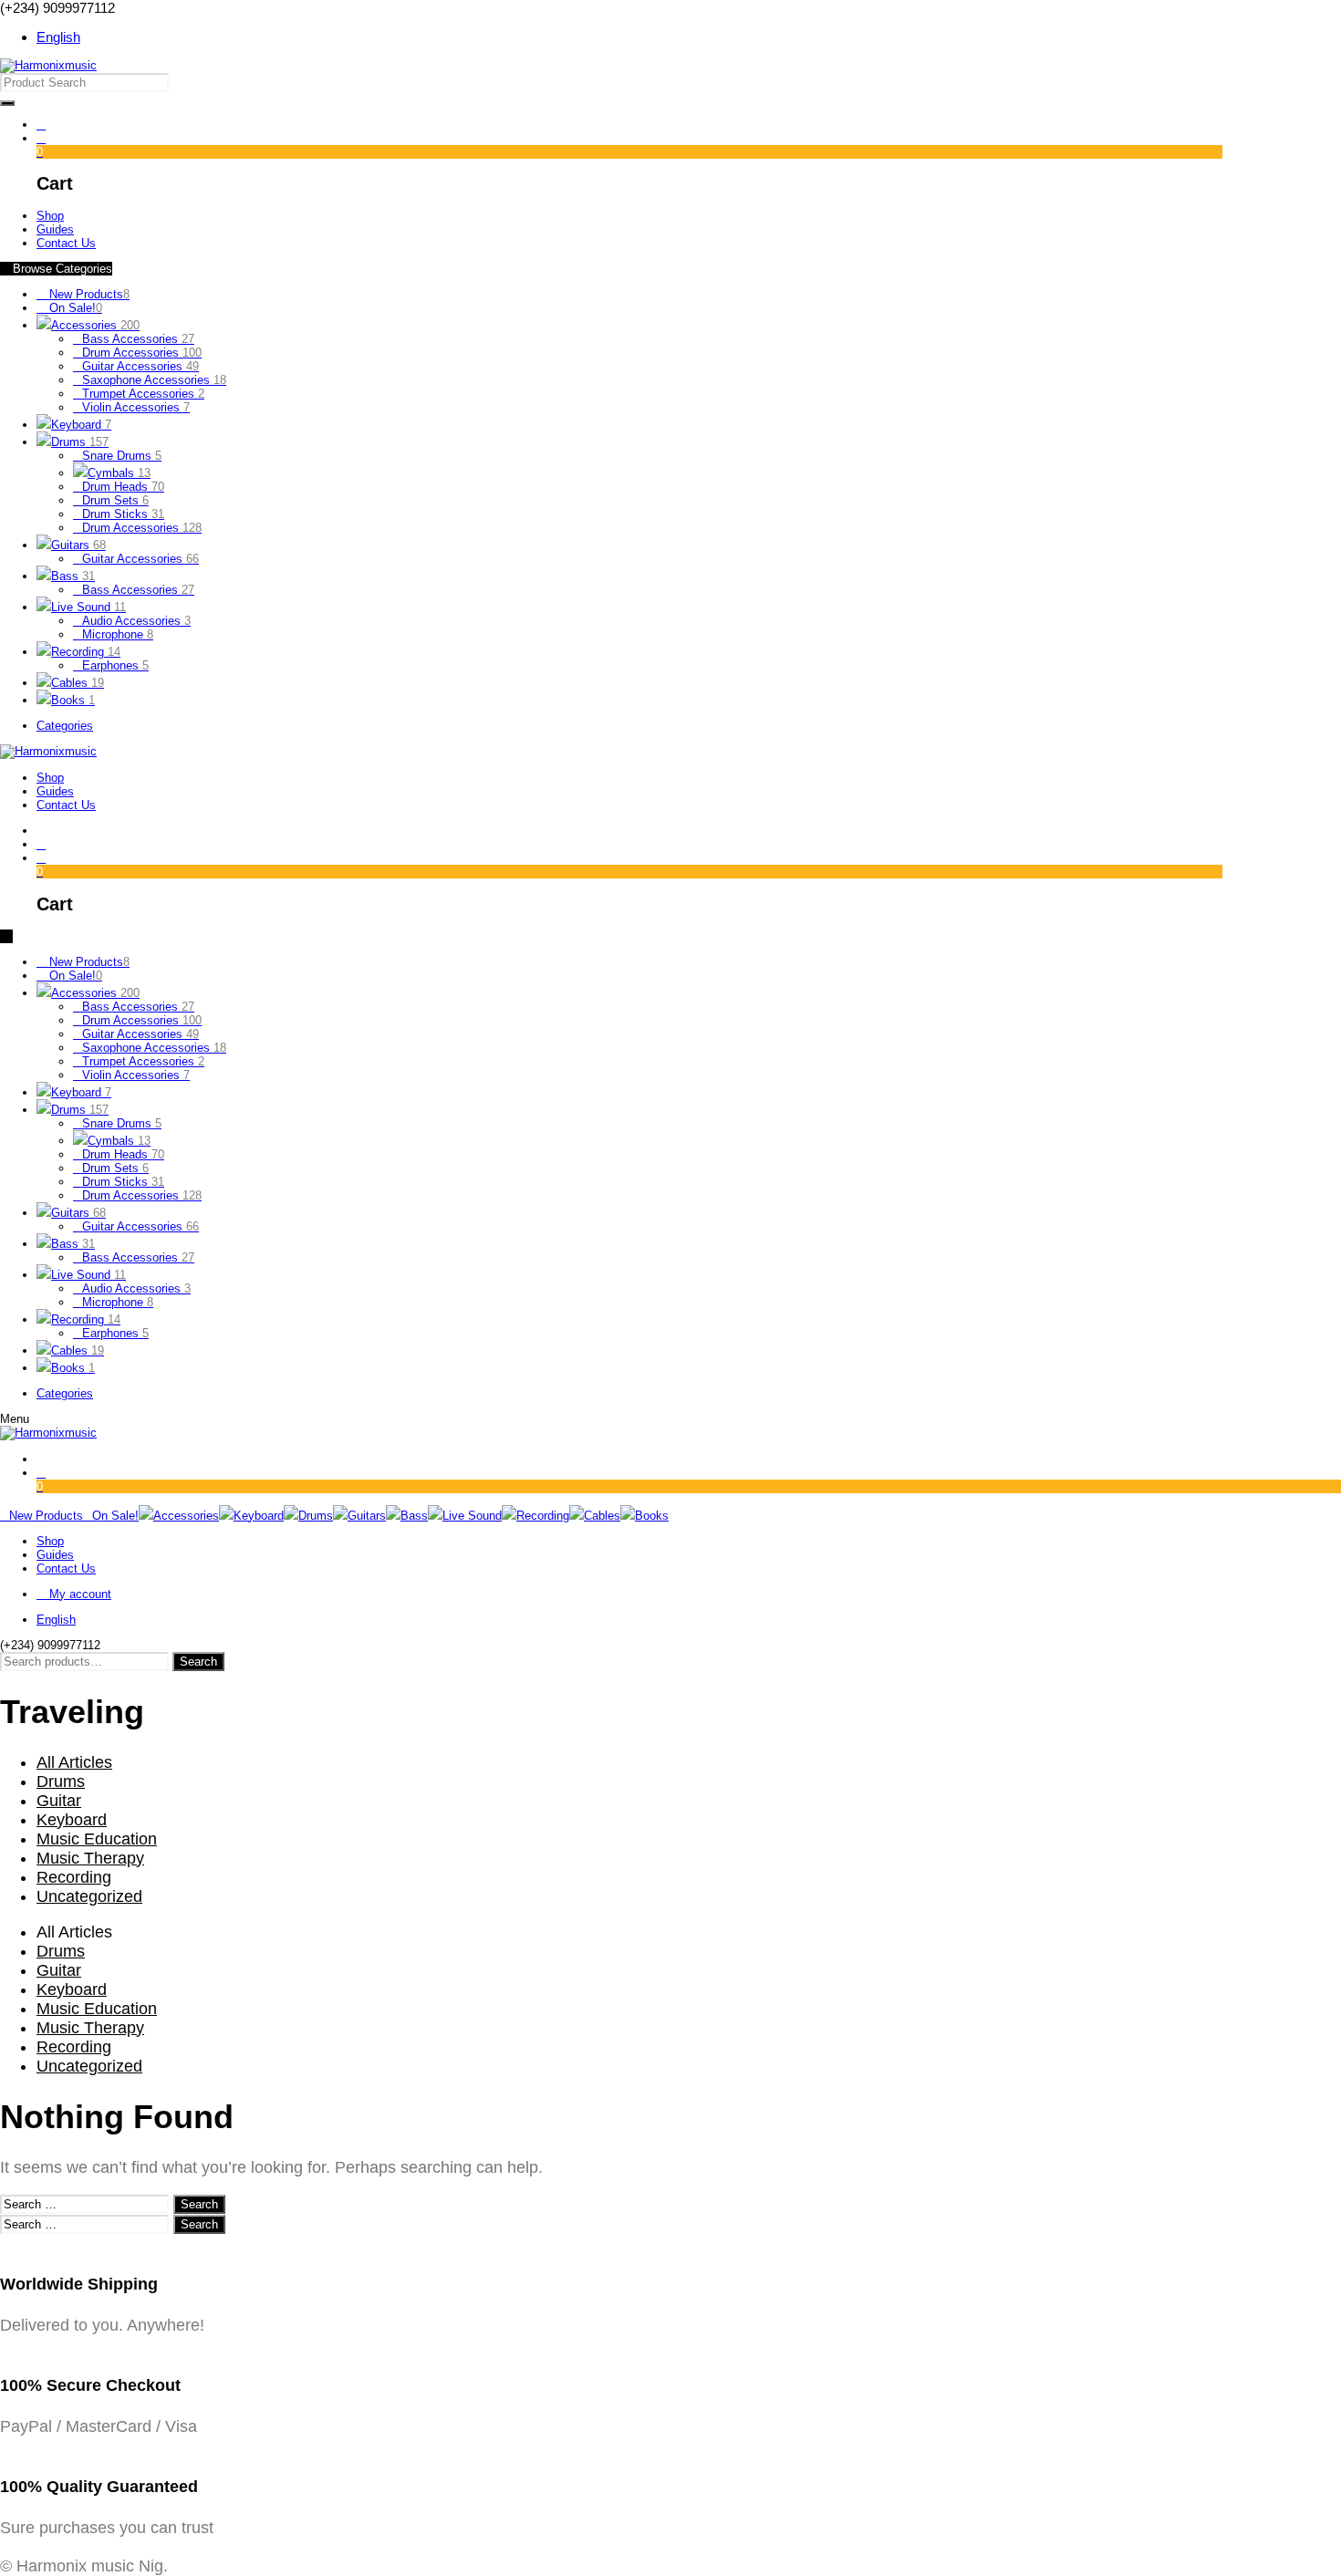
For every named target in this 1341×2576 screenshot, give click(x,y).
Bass (73, 576)
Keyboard (81, 425)
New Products (88, 294)
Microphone (118, 634)
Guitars (78, 545)
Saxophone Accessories (154, 380)
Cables (78, 683)
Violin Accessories (136, 407)
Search (198, 1662)
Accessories (95, 325)
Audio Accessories (136, 621)
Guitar (59, 1801)
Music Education (97, 1839)
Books (73, 700)
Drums (80, 442)
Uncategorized (89, 1896)
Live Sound (88, 607)
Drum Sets (115, 500)
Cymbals (119, 473)
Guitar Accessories (140, 366)
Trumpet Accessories (143, 394)
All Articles (74, 1762)
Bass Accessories (138, 339)
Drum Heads (123, 487)
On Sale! (74, 308)
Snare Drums (122, 456)
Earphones (115, 665)
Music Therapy (90, 1858)
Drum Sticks (123, 514)
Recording (86, 652)
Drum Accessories (142, 353)
